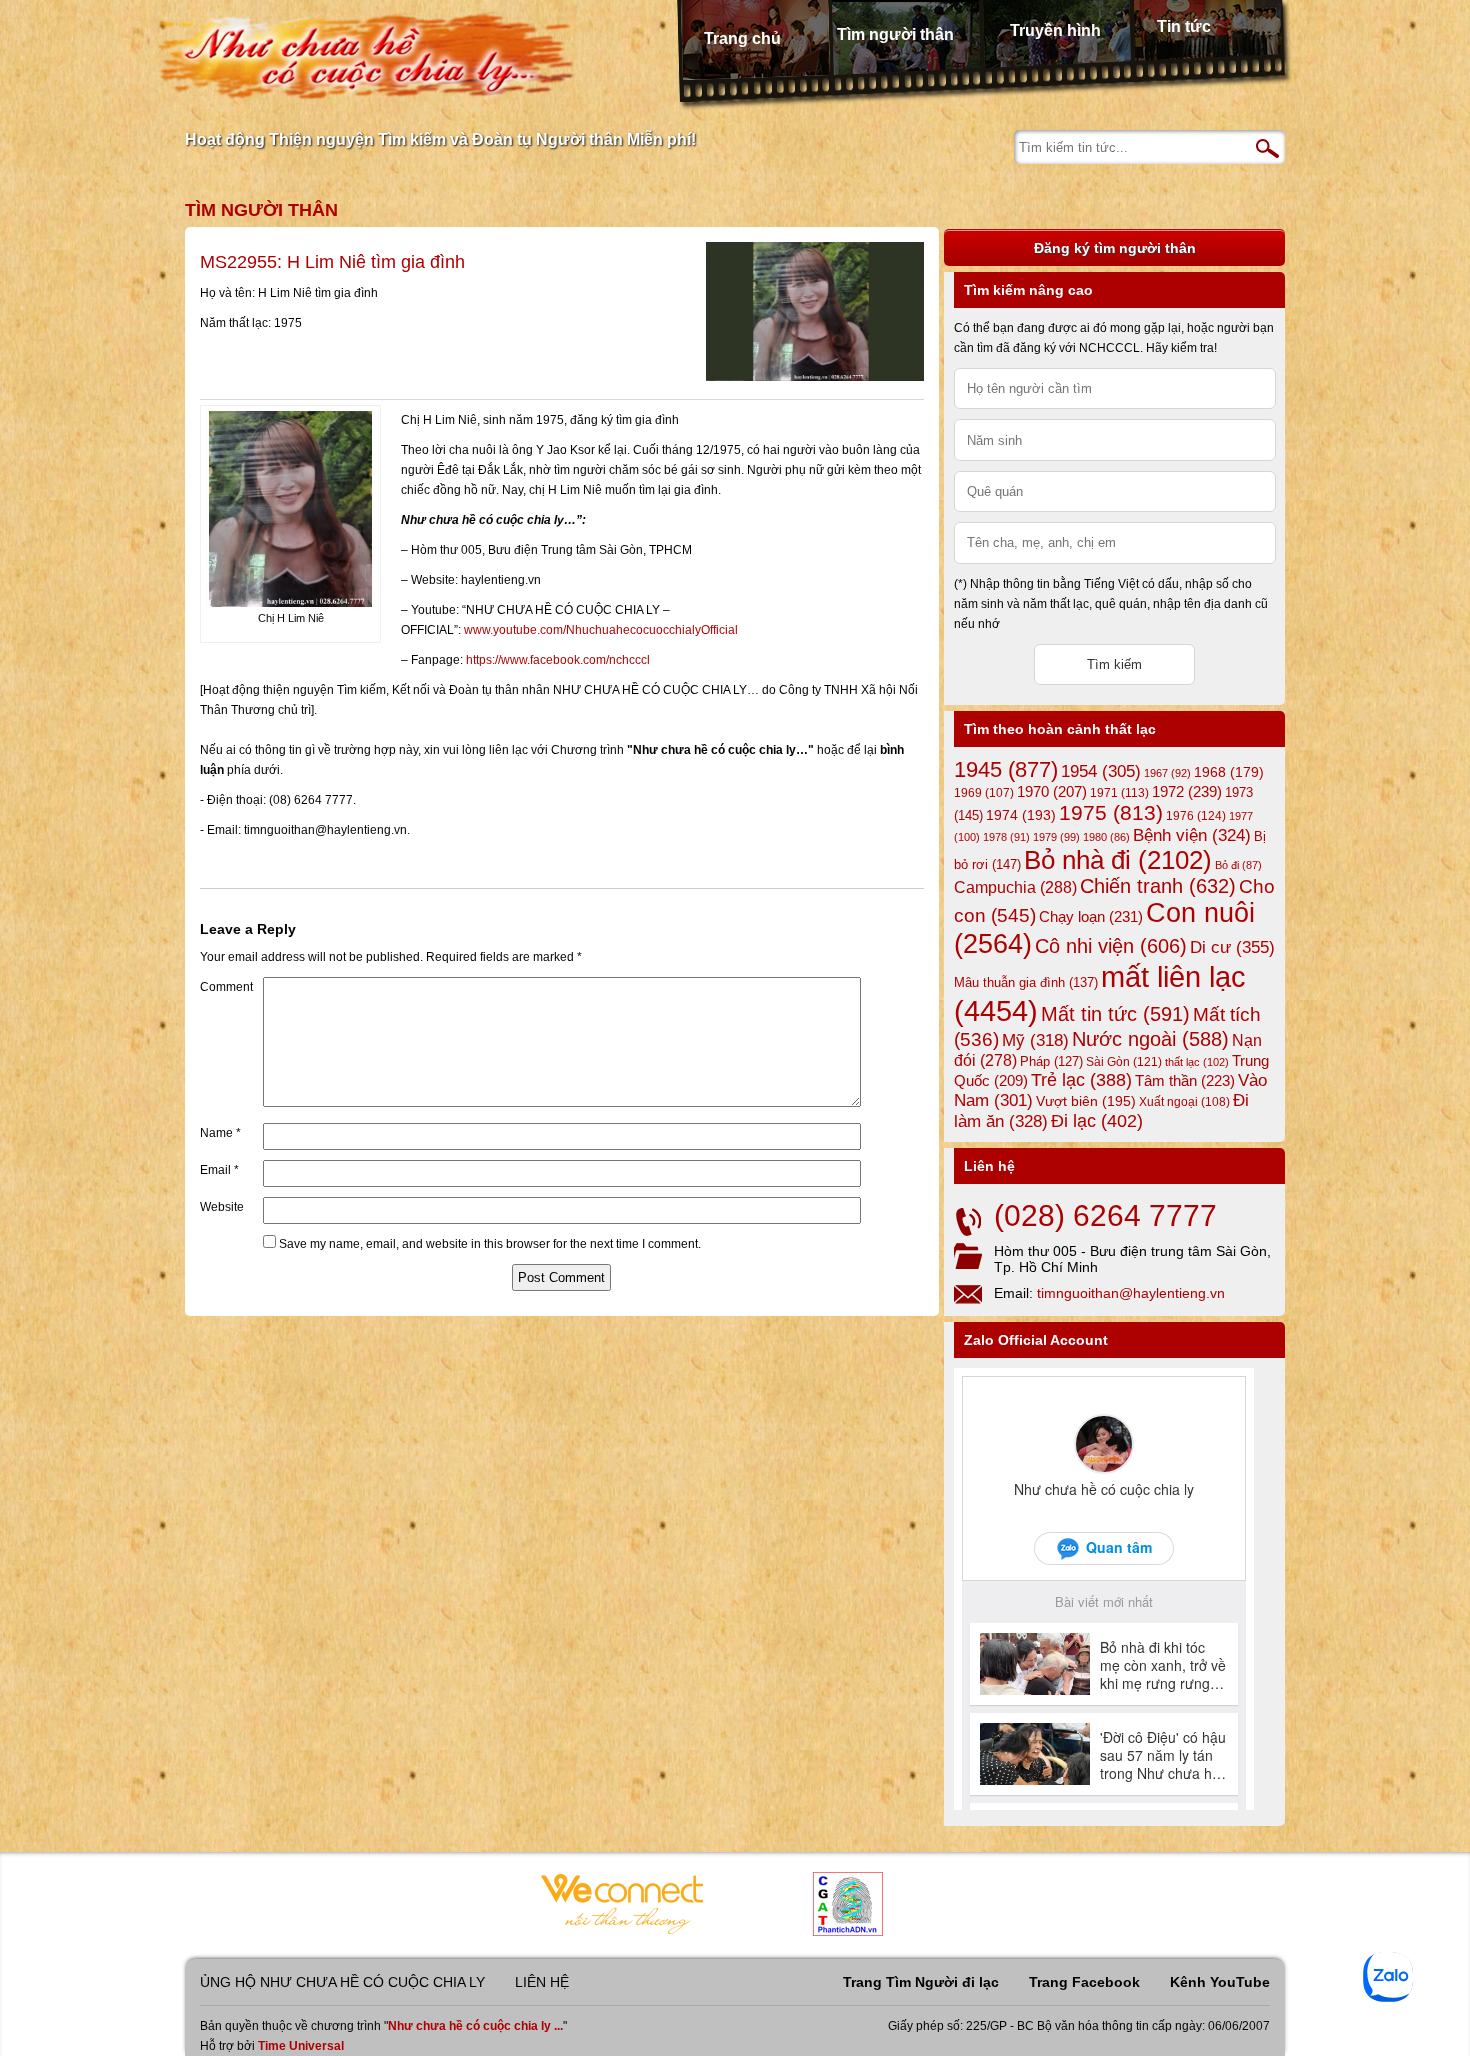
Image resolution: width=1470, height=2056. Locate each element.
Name (220, 1133)
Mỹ (1035, 1040)
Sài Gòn (1124, 1062)
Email (219, 1170)
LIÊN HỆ (542, 1982)
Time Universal (301, 2046)
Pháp (1051, 1062)
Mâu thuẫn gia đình (1026, 982)
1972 (1187, 791)
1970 (1052, 792)
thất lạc (1197, 1062)
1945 (1006, 769)
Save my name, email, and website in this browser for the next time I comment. (490, 1244)
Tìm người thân (895, 34)
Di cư (1232, 947)
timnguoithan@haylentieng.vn (1131, 1293)
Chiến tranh (1158, 886)
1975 (1111, 813)
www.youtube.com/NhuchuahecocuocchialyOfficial (601, 630)
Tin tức (1184, 26)
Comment (226, 987)
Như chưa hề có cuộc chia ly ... (475, 2026)
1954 (1101, 771)
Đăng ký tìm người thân (1115, 248)
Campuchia (1015, 887)
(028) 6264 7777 (1105, 1215)
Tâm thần (1185, 1080)
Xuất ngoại (1184, 1101)
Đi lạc (1097, 1121)
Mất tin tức (1115, 1014)
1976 (1196, 816)
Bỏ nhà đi (1118, 860)
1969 (984, 792)
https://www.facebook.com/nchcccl (558, 660)
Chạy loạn (1091, 916)
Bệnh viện (1192, 835)
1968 (1229, 772)
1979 (1056, 837)
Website (222, 1207)
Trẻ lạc (1081, 1080)
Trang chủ (742, 38)
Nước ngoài (1150, 1039)
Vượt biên (1086, 1101)
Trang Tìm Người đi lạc (921, 1982)
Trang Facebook (1084, 1982)
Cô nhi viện (1111, 946)
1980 (1106, 837)
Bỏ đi (1238, 865)
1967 (1167, 773)
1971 (1119, 793)
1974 (1021, 815)
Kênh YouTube (1220, 1982)
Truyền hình (1055, 30)
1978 (1006, 837)
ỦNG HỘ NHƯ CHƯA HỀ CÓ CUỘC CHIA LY (342, 1982)
